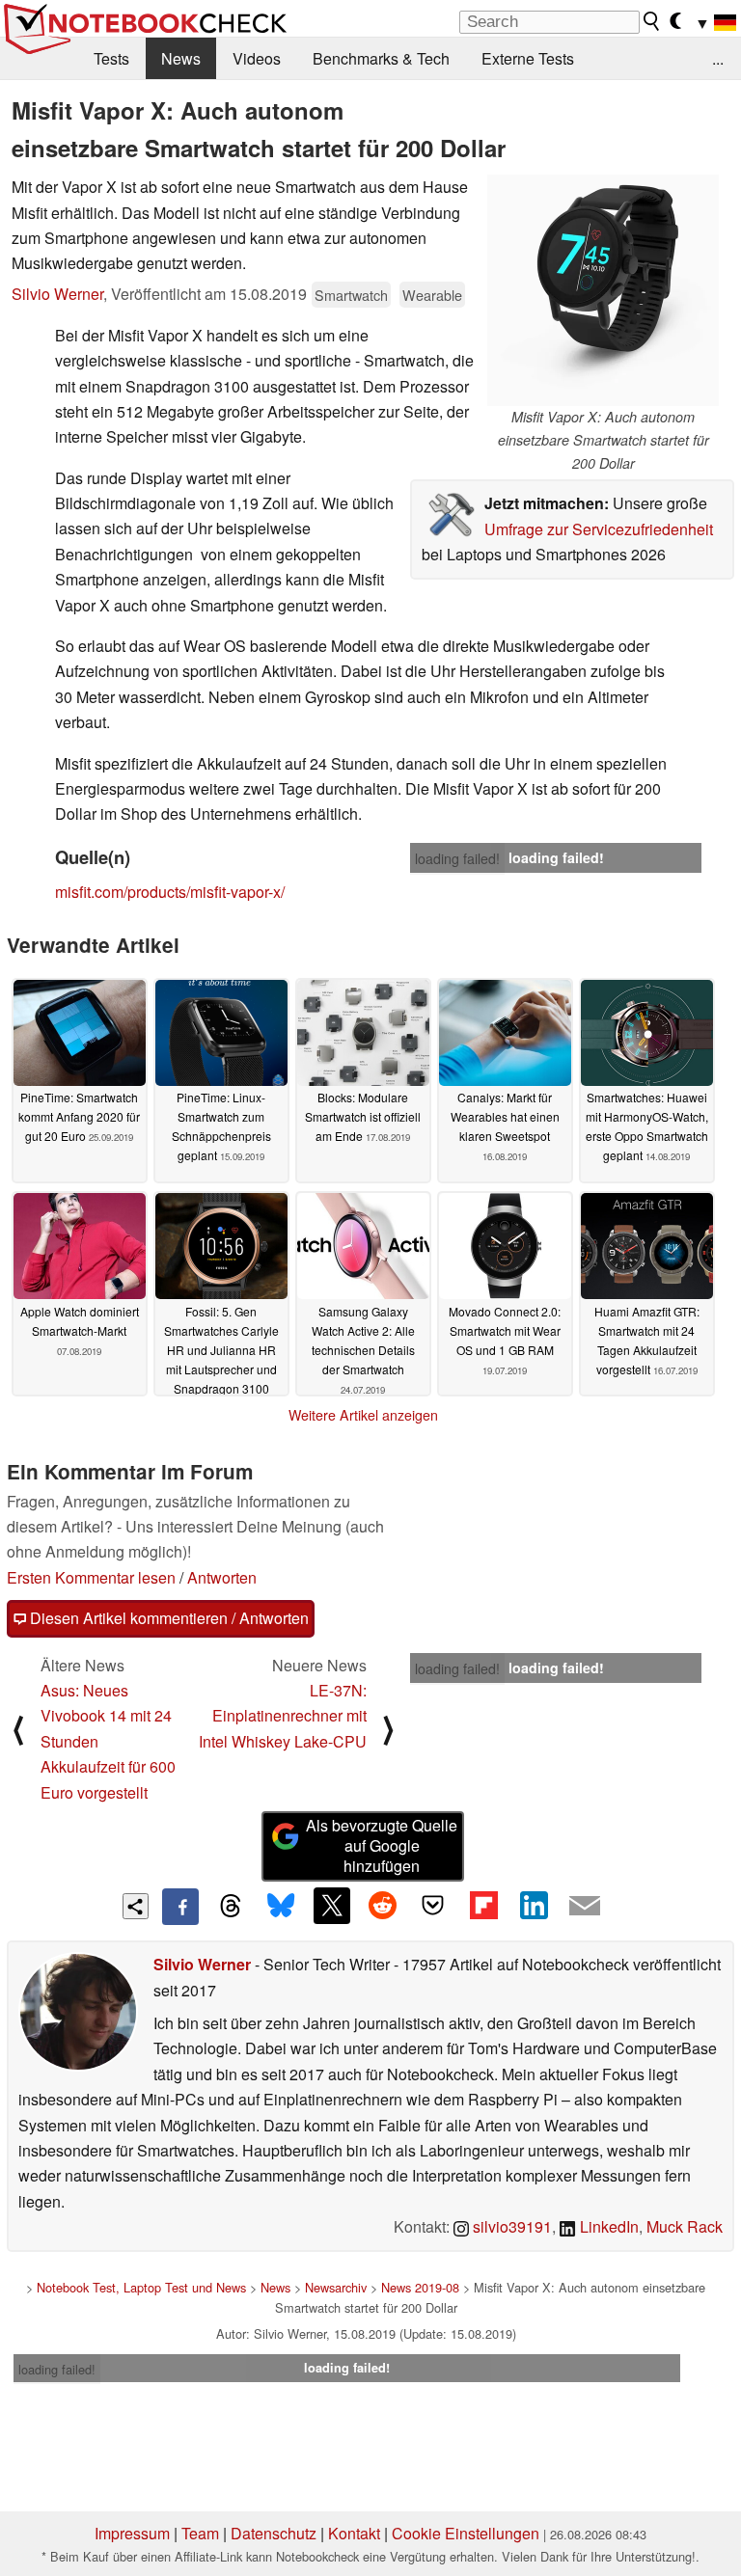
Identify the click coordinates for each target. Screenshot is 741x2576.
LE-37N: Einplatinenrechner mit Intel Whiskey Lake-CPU (283, 1716)
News (181, 58)
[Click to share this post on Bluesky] (281, 1907)
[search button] (652, 21)
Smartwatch (351, 295)
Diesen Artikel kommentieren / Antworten (167, 1618)
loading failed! (457, 858)
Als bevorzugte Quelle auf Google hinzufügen (382, 1845)
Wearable (432, 295)
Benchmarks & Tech (381, 58)
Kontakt (354, 2533)
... (718, 58)
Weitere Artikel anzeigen (363, 1415)
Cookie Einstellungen (466, 2533)
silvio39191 (510, 2226)
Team (200, 2533)
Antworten (222, 1577)
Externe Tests (528, 58)
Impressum (132, 2533)
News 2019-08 (420, 2287)
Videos (257, 58)
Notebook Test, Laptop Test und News (141, 2287)
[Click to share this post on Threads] (231, 1907)
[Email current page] (585, 1907)
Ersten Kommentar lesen (91, 1577)
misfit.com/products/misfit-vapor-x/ (170, 892)
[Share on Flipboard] (483, 1906)
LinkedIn (607, 2226)
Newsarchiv (336, 2287)
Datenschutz (274, 2533)
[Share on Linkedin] (534, 1906)
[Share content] (136, 1906)
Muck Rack (685, 2226)
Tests (111, 58)
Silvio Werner (57, 294)
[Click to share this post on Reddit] (382, 1906)
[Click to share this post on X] (332, 1906)
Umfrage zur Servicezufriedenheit (599, 529)
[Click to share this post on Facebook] (180, 1907)
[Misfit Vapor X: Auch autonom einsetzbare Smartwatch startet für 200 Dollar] (603, 290)
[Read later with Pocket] (433, 1906)
